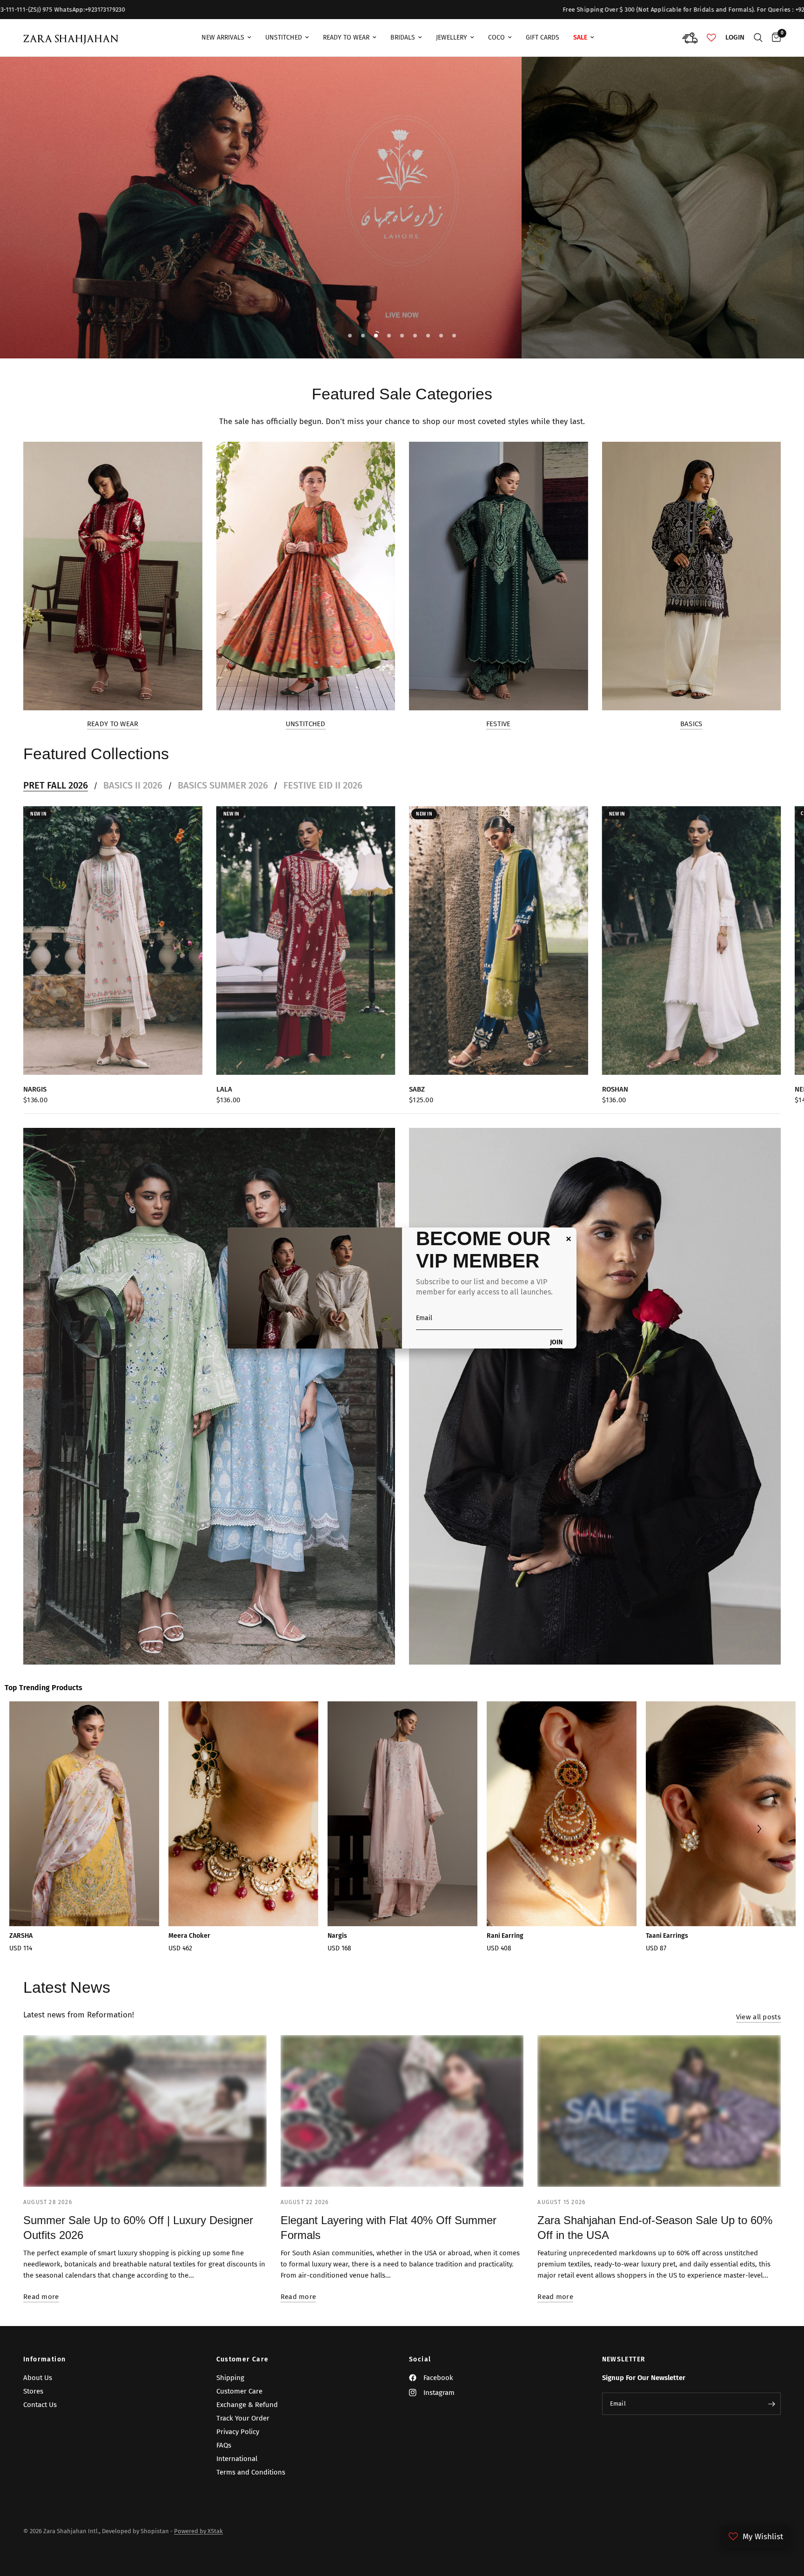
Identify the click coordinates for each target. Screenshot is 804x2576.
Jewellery (452, 37)
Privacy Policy (238, 2432)
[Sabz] (499, 941)
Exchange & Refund (247, 2405)
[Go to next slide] (759, 1830)
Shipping (230, 2378)
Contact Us (40, 2405)
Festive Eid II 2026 (323, 785)
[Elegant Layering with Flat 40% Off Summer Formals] (402, 2111)
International (237, 2459)
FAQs (224, 2445)
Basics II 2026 (133, 785)
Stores (33, 2391)
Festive (499, 724)
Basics (691, 724)
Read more (41, 2297)
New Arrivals (223, 37)
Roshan (615, 1089)
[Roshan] (692, 941)
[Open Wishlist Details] (711, 38)
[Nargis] (113, 941)
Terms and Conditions (251, 2472)
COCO (496, 37)
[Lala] (306, 941)
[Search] (758, 38)
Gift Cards (543, 37)
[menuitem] (226, 38)
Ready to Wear (113, 724)
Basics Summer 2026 (223, 785)
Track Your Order (243, 2418)
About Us (38, 2378)
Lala (224, 1089)
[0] (774, 38)
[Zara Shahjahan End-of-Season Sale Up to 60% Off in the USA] (659, 2111)
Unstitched (284, 37)
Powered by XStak (198, 2531)
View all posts (758, 2017)
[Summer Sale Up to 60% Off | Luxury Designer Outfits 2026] (145, 2111)
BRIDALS (403, 37)
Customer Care (243, 2360)
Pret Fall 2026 (56, 785)
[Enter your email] (771, 2404)
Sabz (417, 1089)
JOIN (556, 1343)
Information (44, 2360)
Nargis (35, 1089)
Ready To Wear (346, 37)
